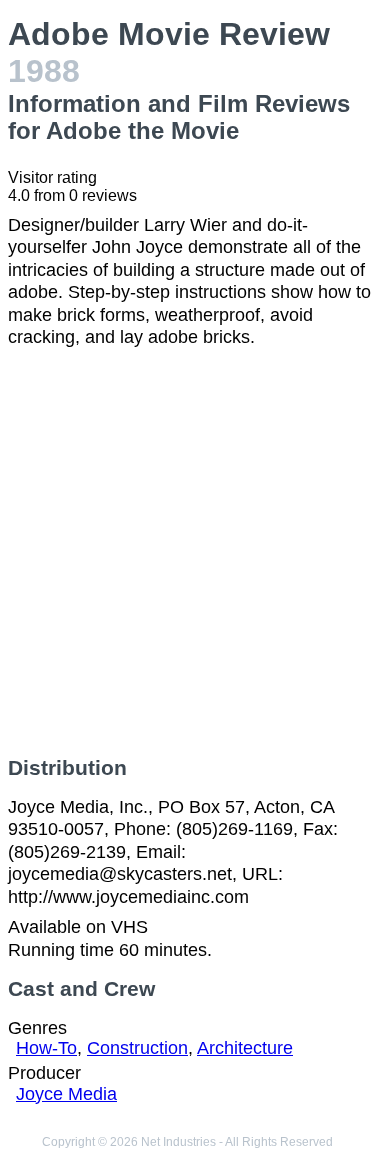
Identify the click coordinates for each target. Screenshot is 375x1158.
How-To (46, 1048)
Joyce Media (66, 1094)
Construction (137, 1048)
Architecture (245, 1048)
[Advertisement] (187, 552)
